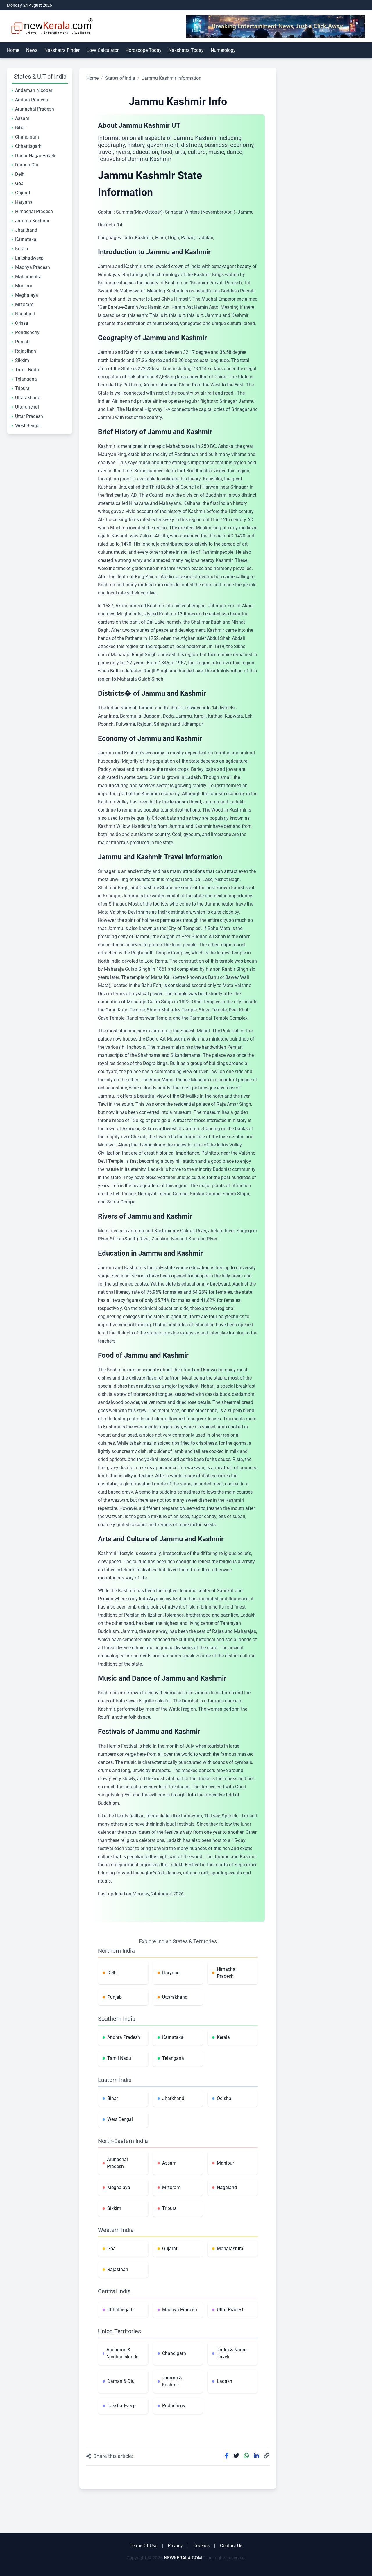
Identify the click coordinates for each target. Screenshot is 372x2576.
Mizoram (24, 305)
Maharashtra (28, 277)
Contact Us (231, 2546)
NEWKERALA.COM (183, 2558)
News (32, 50)
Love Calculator (103, 50)
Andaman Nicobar (34, 90)
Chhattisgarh (28, 146)
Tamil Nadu (27, 370)
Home (13, 50)
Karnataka (26, 239)
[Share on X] (236, 2456)
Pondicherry (27, 332)
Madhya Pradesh (33, 267)
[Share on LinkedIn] (256, 2456)
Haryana (24, 202)
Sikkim (22, 360)
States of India (120, 78)
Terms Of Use (143, 2546)
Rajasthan (26, 351)
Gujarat (23, 193)
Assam (22, 118)
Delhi (20, 174)
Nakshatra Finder (62, 50)
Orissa (22, 323)
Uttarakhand (28, 398)
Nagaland (25, 314)
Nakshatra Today (186, 50)
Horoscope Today (144, 50)
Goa (19, 183)
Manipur (24, 286)
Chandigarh (27, 137)
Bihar (20, 128)
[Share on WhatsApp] (246, 2456)
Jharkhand (26, 230)
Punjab (22, 342)
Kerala (22, 249)
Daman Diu (27, 165)
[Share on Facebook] (227, 2456)
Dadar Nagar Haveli (35, 156)
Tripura (22, 388)
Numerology (223, 50)
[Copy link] (267, 2456)
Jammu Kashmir (32, 221)
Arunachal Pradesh (35, 109)
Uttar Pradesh (29, 416)
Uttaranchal (27, 407)
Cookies (201, 2546)
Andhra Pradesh (32, 100)
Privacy (175, 2546)
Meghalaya (27, 295)
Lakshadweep (29, 258)
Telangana (26, 379)
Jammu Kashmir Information (172, 78)
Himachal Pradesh (34, 211)
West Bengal (28, 426)
